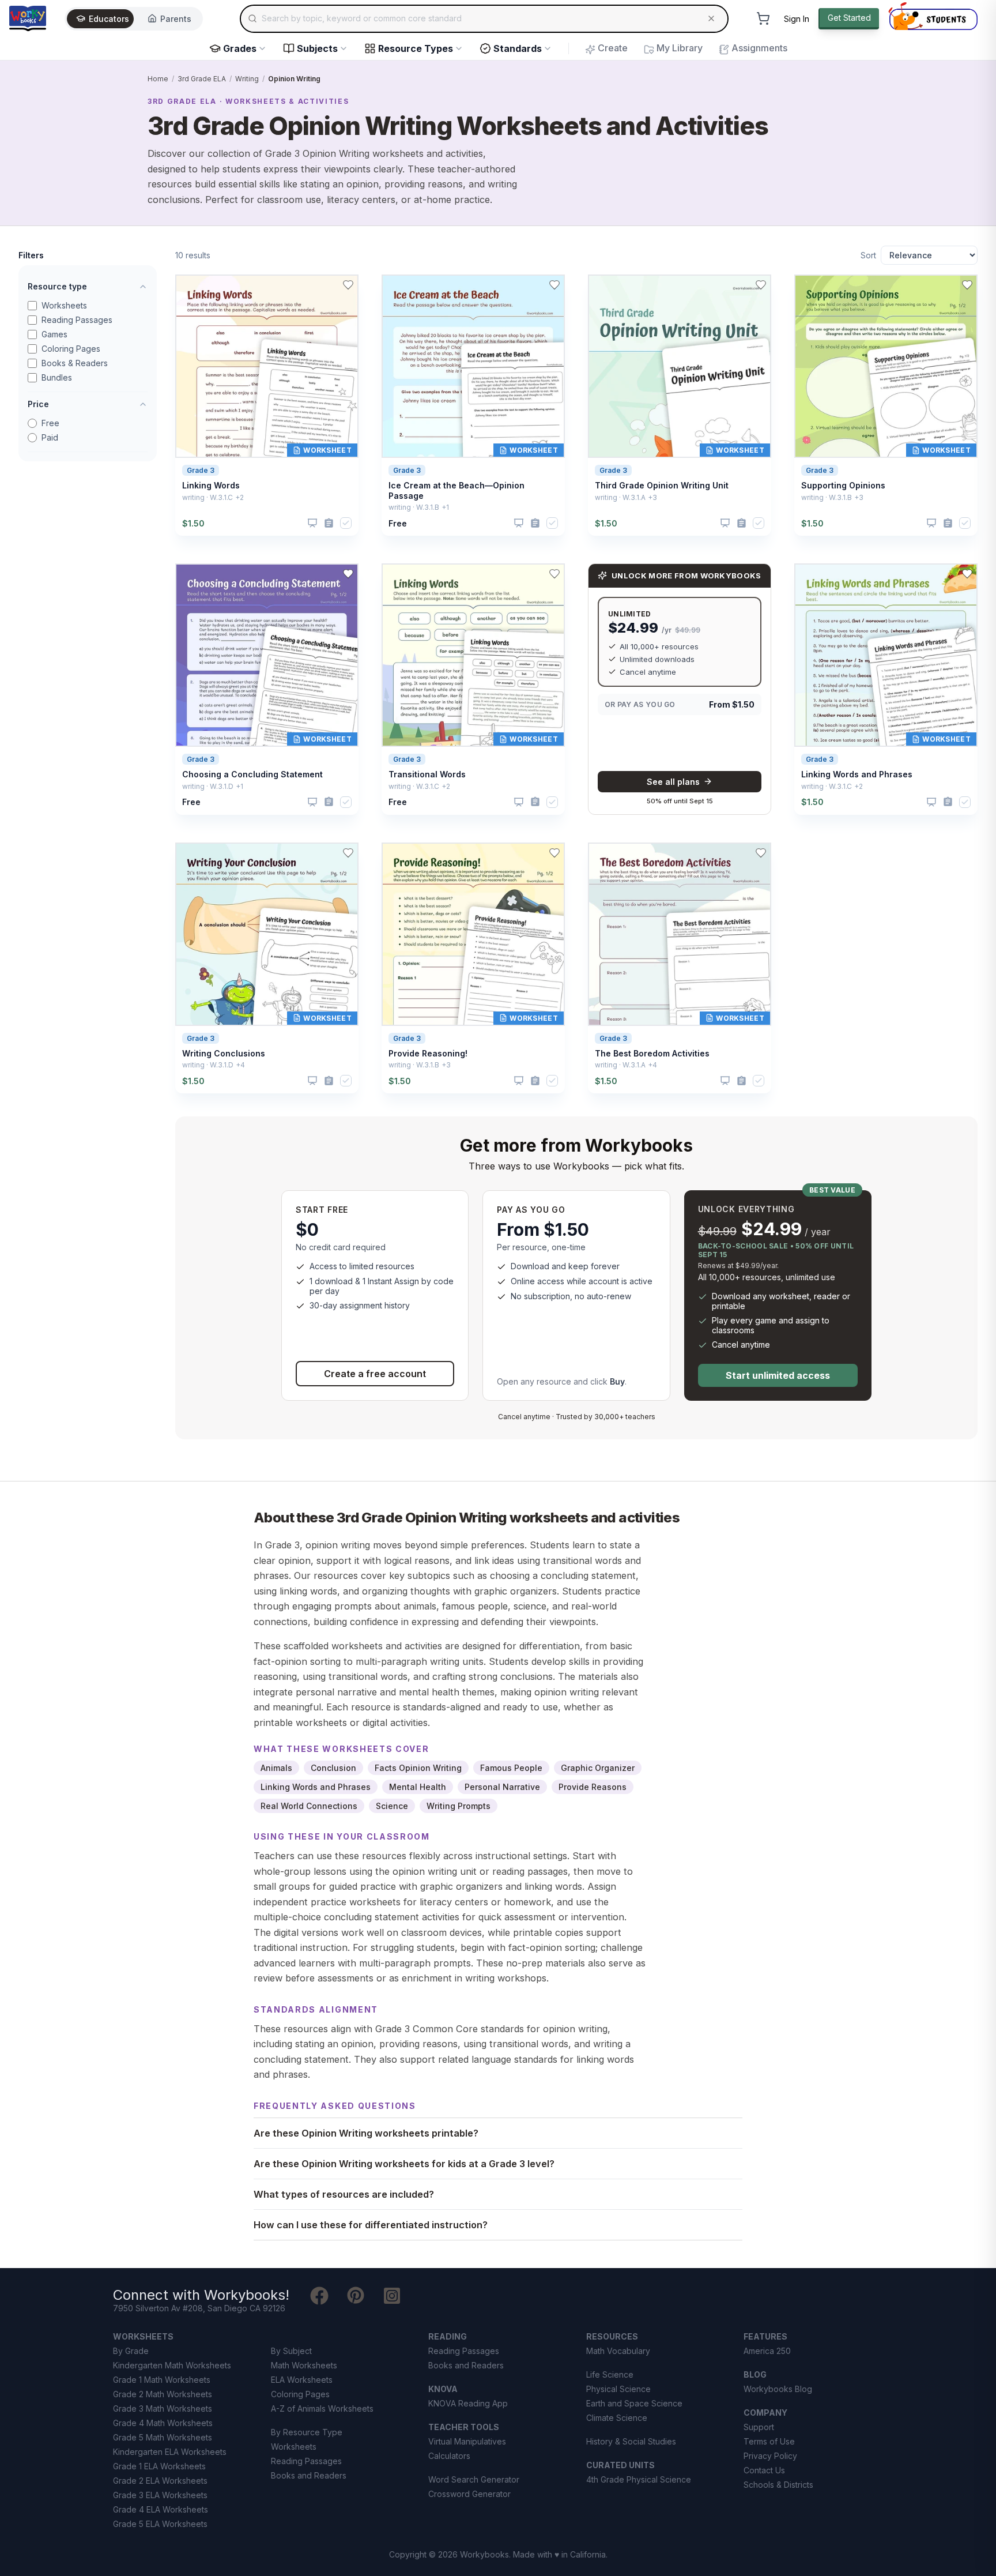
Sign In (797, 19)
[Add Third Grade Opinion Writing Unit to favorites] (761, 285)
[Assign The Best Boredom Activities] (742, 1081)
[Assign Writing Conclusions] (329, 1081)
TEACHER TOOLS (464, 2427)
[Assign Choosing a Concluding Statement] (329, 802)
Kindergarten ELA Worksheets (170, 2452)
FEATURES (765, 2336)
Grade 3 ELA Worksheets (160, 2495)
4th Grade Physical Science (639, 2479)
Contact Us (764, 2470)
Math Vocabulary (618, 2351)
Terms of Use (769, 2441)
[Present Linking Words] (312, 523)
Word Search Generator (474, 2479)
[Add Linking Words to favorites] (348, 285)
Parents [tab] (176, 19)
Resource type (57, 286)
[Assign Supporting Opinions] (948, 523)
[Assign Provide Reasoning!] (535, 1081)
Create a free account (375, 1374)
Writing (247, 79)
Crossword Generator (469, 2494)
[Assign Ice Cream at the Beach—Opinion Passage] (535, 523)
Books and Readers (309, 2475)
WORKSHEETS (143, 2336)
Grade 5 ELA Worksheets (160, 2524)
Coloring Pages (71, 349)
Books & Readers (75, 363)
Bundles (57, 377)
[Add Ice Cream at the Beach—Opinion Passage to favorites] (554, 285)
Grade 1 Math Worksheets (162, 2380)
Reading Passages (77, 320)
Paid (50, 437)
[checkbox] (346, 523)
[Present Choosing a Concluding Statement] (312, 802)
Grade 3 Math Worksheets (163, 2408)
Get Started (849, 18)
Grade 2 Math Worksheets (163, 2394)
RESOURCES (612, 2336)
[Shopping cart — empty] (763, 18)
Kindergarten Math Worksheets (172, 2365)
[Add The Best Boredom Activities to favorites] (761, 853)
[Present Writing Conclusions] (312, 1081)
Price (38, 404)
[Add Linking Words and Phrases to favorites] (967, 574)
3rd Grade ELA (202, 79)
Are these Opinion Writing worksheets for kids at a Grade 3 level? (404, 2164)
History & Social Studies (631, 2441)
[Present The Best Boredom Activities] (725, 1081)
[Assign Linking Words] (329, 523)
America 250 (767, 2351)
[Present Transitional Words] (519, 802)
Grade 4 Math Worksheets (163, 2423)
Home (158, 79)
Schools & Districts (778, 2485)
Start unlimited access (778, 1375)
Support (759, 2427)
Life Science (610, 2374)
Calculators (449, 2456)
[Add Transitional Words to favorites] (554, 574)
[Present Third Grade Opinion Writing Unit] (725, 523)
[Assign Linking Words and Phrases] (948, 802)
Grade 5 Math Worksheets (163, 2437)
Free (50, 423)
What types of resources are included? (344, 2194)
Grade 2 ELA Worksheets (160, 2481)
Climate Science (617, 2418)
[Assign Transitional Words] (535, 802)
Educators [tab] (109, 19)
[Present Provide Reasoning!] (519, 1081)
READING (448, 2336)
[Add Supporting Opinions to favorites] (967, 285)
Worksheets (64, 305)
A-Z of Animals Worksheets (322, 2408)
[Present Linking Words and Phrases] (931, 802)
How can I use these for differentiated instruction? (371, 2225)
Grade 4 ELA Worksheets (161, 2509)
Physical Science (618, 2389)
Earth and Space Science (634, 2403)
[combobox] (484, 18)
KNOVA (443, 2389)
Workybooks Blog (778, 2389)
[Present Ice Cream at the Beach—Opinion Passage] (519, 523)
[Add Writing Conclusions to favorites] (348, 853)
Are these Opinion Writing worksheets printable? (366, 2133)
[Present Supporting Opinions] (931, 523)
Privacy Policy (770, 2456)
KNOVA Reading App (468, 2403)
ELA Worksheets (302, 2380)
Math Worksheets (304, 2365)
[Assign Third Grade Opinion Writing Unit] (742, 523)
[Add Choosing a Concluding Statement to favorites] (348, 574)
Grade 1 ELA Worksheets (159, 2466)
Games (54, 334)
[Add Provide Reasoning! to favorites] (554, 853)
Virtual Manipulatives (467, 2441)
